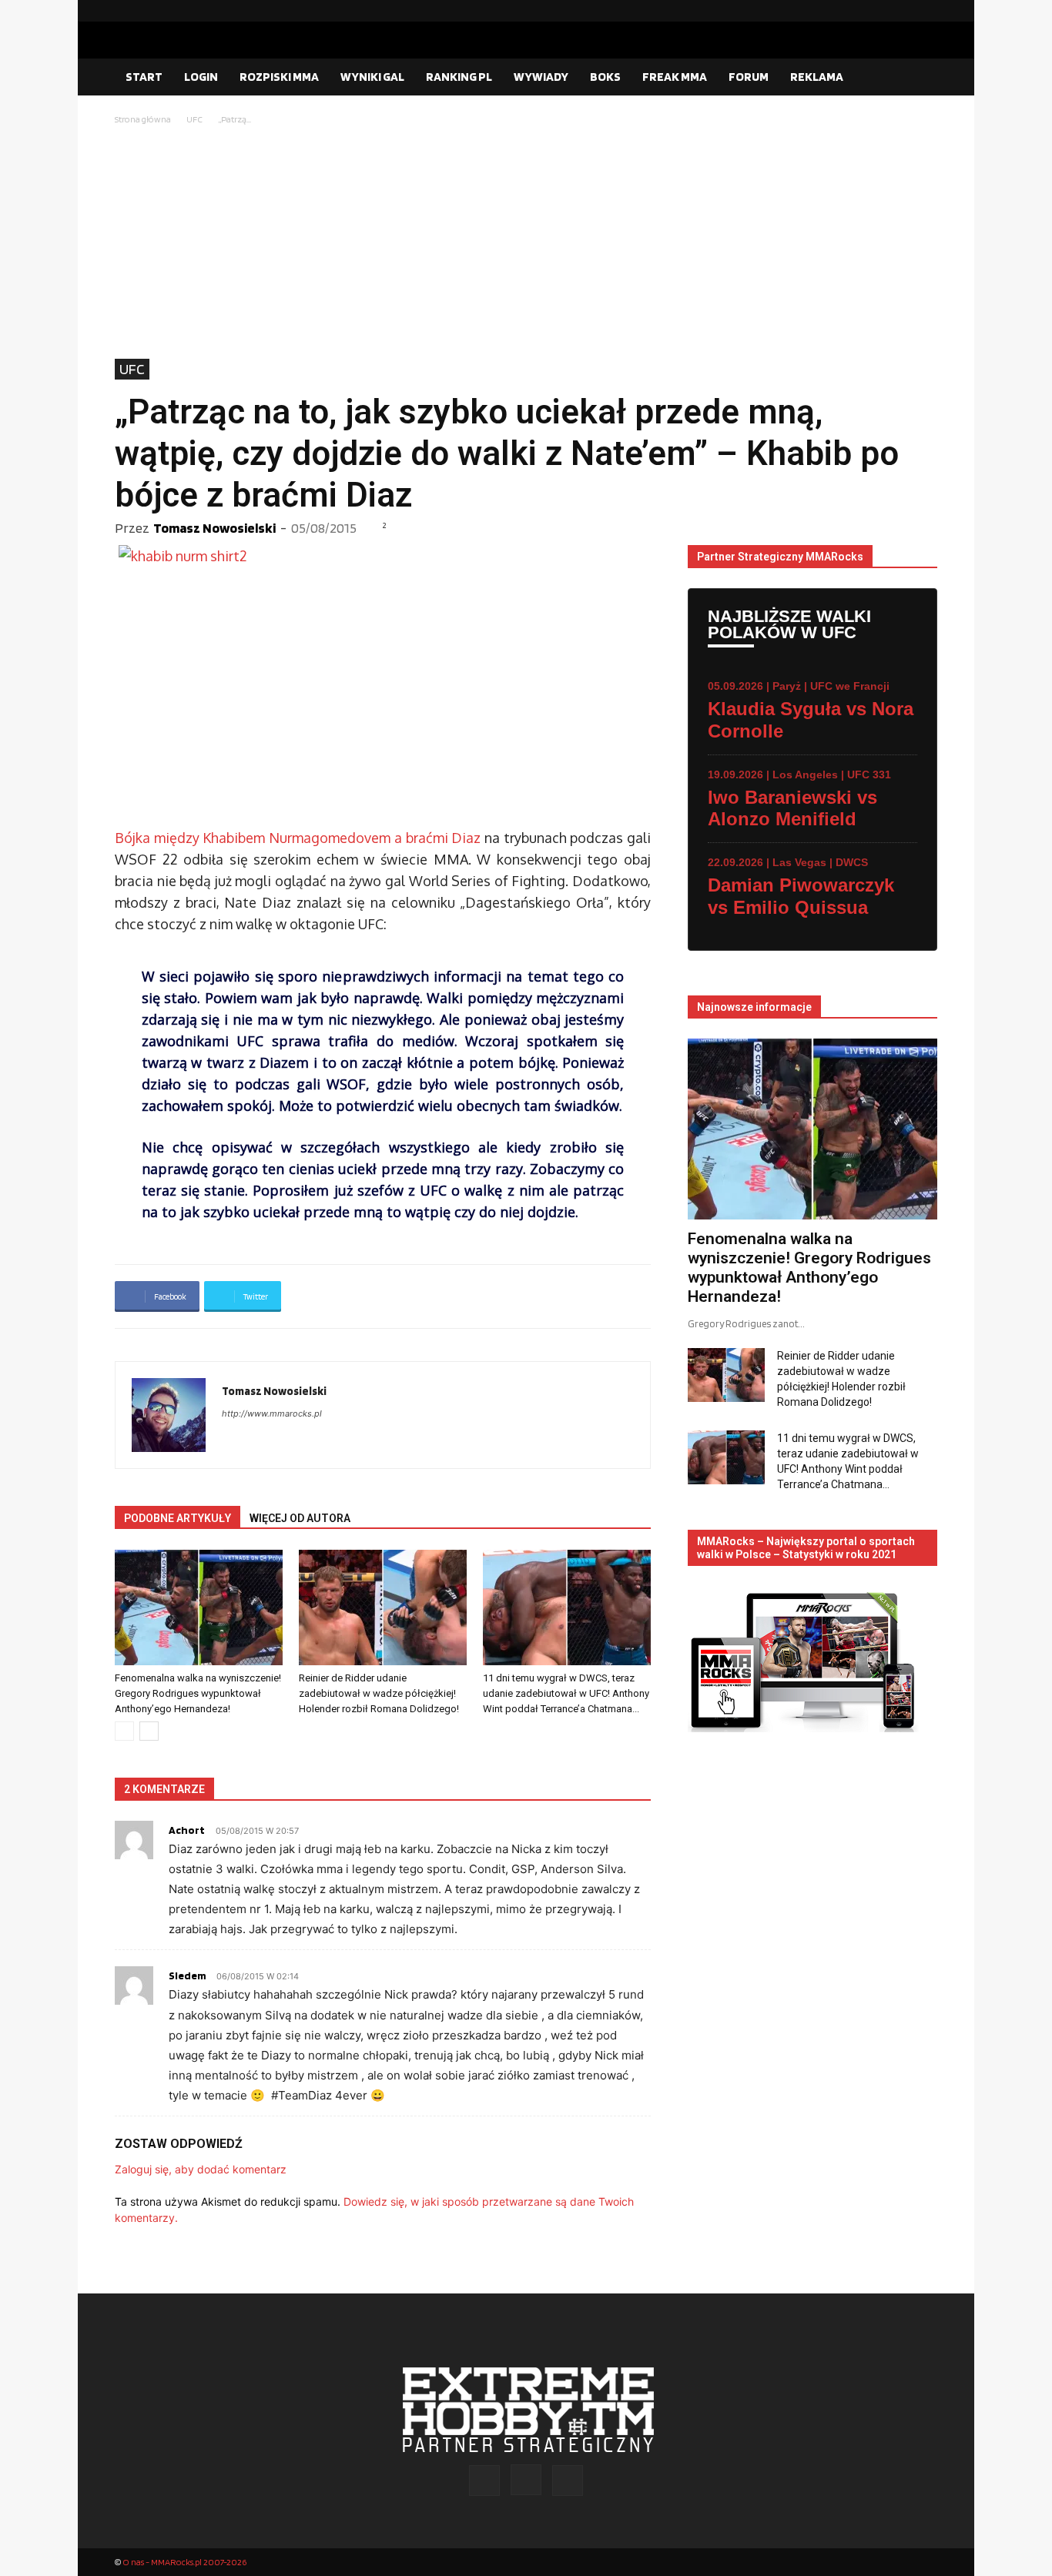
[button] (919, 78)
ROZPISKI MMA (279, 77)
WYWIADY (541, 77)
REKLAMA (817, 77)
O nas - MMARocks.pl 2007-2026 (184, 2562)
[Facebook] (876, 11)
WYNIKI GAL (372, 77)
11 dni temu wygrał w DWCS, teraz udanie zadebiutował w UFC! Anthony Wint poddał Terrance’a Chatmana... (566, 1693)
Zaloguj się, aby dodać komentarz (201, 2169)
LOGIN (201, 77)
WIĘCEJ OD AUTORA (300, 1518)
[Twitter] (926, 11)
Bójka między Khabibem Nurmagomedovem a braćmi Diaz (298, 838)
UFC (194, 119)
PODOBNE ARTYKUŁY (178, 1518)
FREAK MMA (675, 77)
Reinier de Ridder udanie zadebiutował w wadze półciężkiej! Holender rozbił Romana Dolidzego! (379, 1693)
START (144, 77)
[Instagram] (901, 11)
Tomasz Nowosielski (214, 528)
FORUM (749, 77)
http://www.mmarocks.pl (272, 1413)
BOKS (605, 77)
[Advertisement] (526, 243)
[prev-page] (124, 1731)
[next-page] (149, 1731)
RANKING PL (459, 77)
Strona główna (143, 119)
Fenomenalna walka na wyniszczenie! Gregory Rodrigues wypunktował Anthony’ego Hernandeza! (198, 1693)
